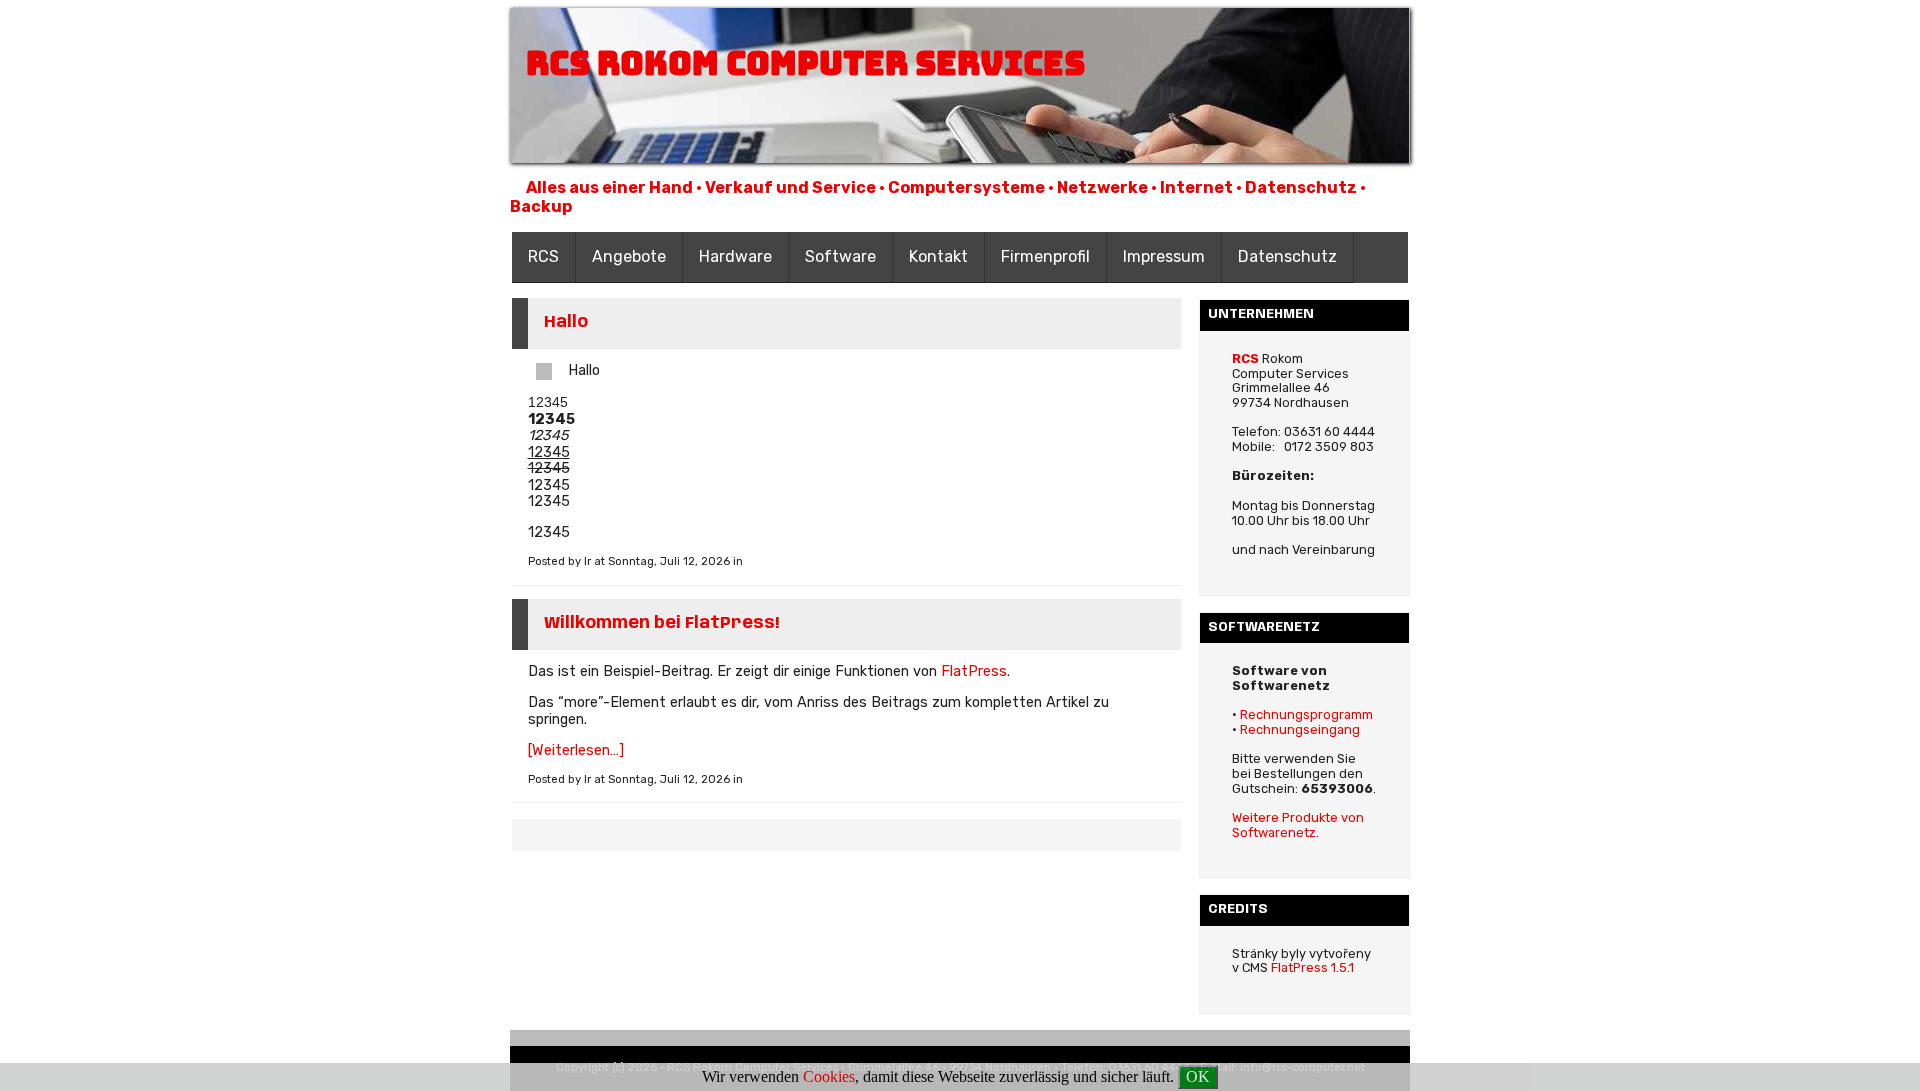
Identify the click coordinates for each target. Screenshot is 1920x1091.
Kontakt (938, 256)
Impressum (1164, 256)
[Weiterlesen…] (576, 750)
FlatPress (974, 671)
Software (840, 256)
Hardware (735, 256)
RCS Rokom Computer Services (805, 63)
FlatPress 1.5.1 (1312, 967)
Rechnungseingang (1300, 729)
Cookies (829, 1076)
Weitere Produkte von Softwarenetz (1298, 825)
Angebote (629, 256)
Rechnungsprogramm (1306, 714)
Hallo (566, 322)
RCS (543, 256)
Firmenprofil (1045, 256)
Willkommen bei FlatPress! (661, 623)
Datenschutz (1287, 256)
